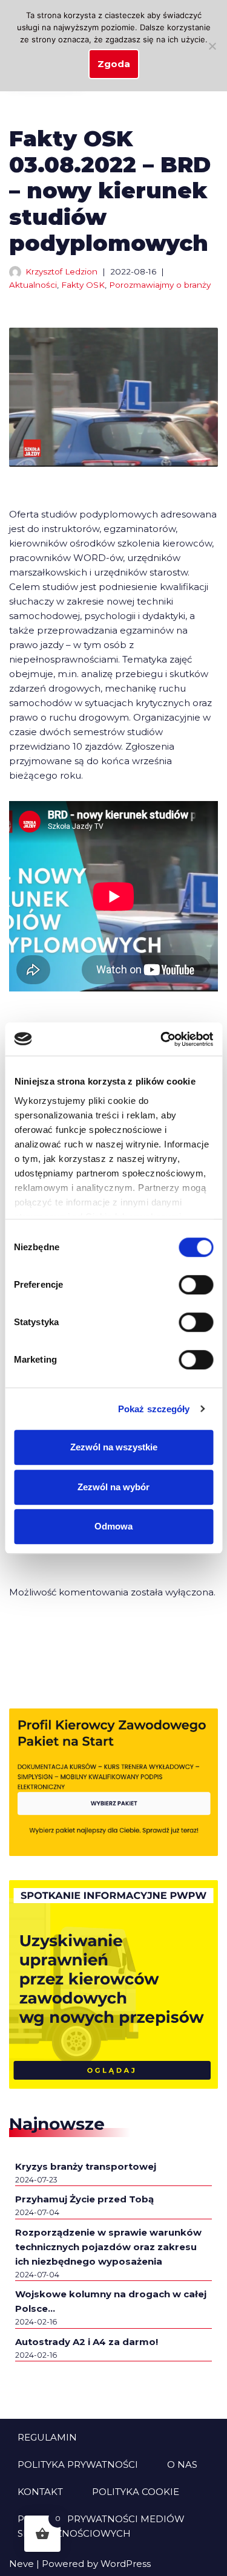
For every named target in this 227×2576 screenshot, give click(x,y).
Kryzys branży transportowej (86, 2166)
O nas (182, 2464)
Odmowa (113, 1526)
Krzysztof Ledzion (61, 271)
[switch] (196, 1285)
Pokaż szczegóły (154, 1409)
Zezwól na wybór (113, 1487)
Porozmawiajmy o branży (160, 285)
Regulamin (47, 2437)
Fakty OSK (83, 285)
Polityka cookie (136, 2492)
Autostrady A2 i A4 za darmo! (87, 2342)
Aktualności (33, 285)
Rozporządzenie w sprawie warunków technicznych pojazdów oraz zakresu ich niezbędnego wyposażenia (108, 2247)
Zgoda (114, 64)
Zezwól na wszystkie (114, 1447)
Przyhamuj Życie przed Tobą (84, 2199)
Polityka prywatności (78, 2464)
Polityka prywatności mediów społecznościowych (101, 2526)
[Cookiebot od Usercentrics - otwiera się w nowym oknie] (162, 1039)
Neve (21, 2564)
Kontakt (40, 2492)
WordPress (126, 2564)
